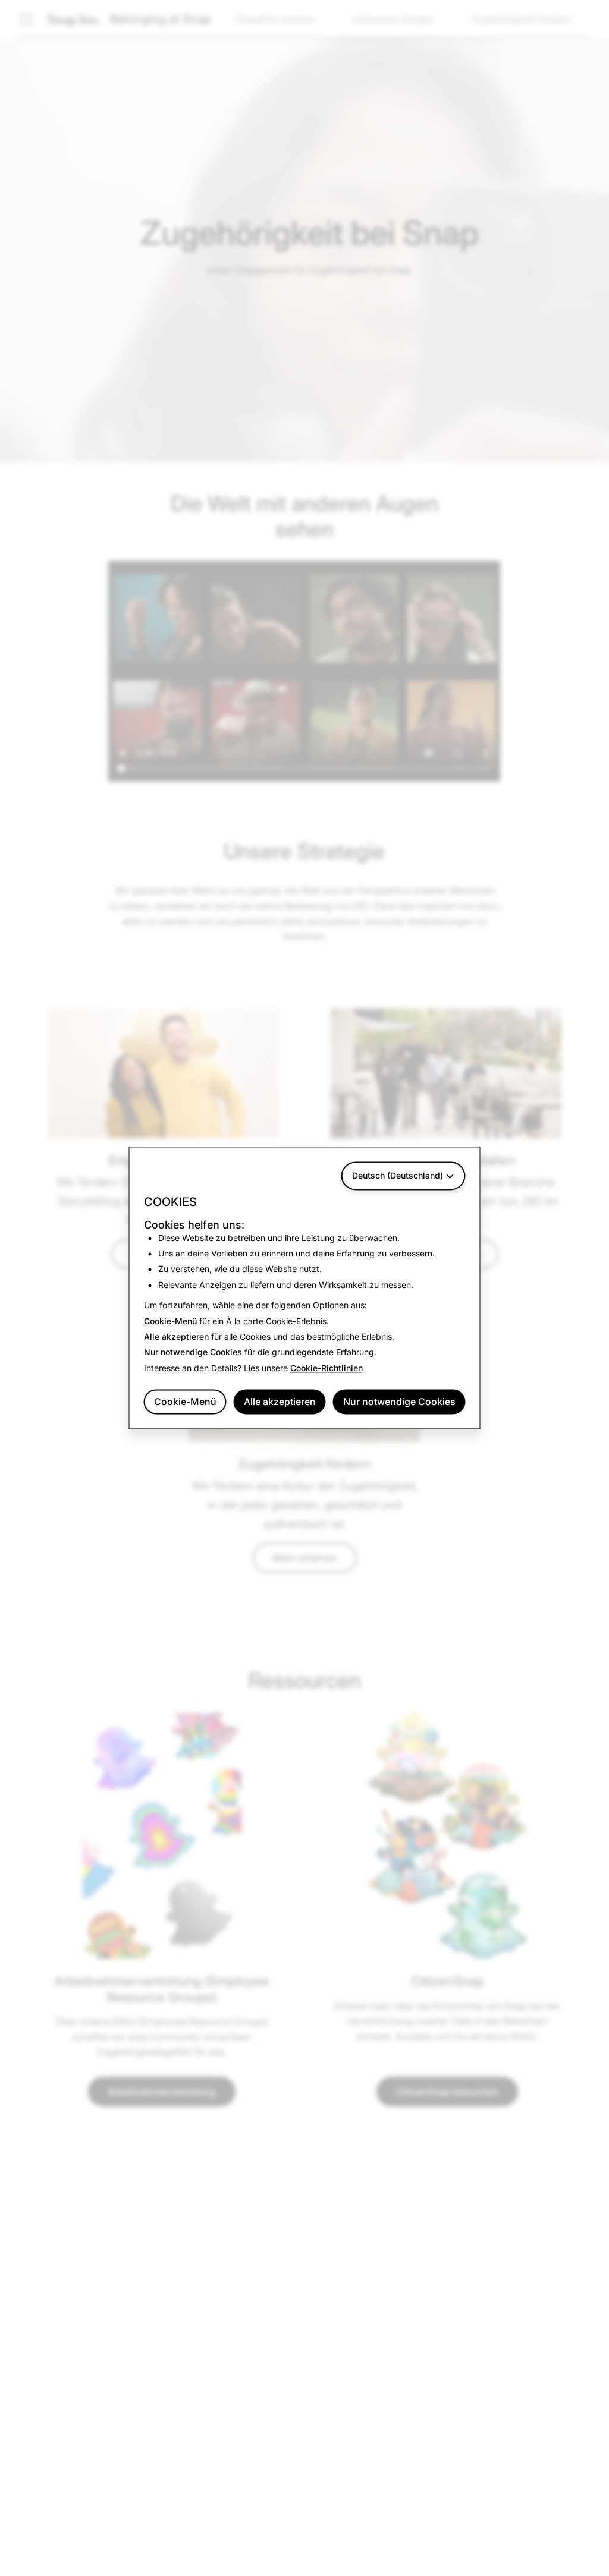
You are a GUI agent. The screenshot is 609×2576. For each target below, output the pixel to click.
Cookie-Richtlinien (327, 1368)
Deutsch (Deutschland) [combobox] (398, 1175)
